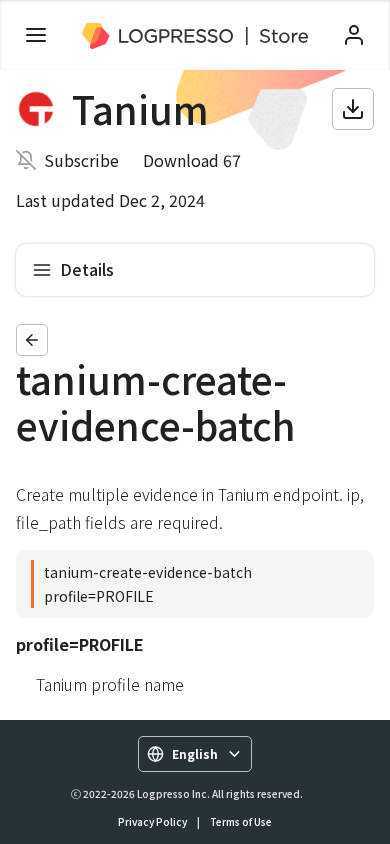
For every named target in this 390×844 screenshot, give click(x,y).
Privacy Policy (152, 821)
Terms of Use (241, 821)
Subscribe (81, 160)
